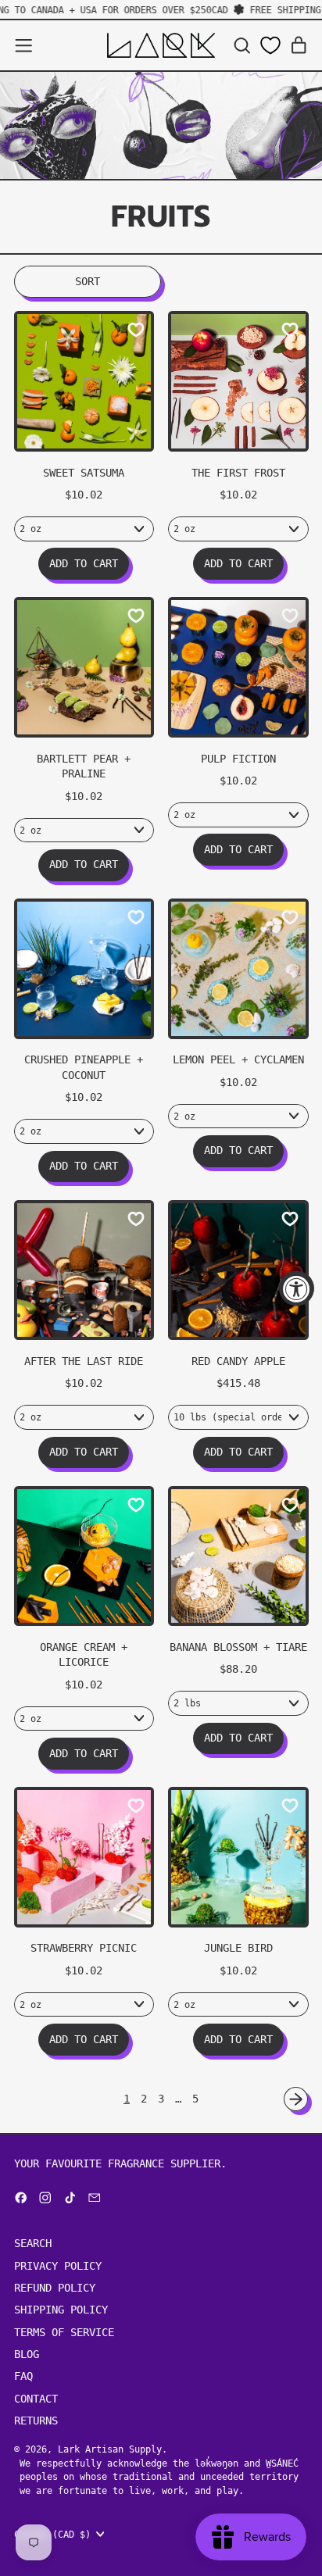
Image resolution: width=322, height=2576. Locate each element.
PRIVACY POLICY (58, 2266)
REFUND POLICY (55, 2288)
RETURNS (36, 2421)
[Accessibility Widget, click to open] (297, 1288)
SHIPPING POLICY (61, 2310)
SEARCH (33, 2243)
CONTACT (36, 2399)
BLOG (27, 2354)
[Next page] (296, 2099)
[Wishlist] (270, 45)
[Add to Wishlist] (136, 330)
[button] (242, 46)
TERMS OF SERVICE (64, 2332)
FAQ (23, 2376)
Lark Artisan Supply (110, 2449)
